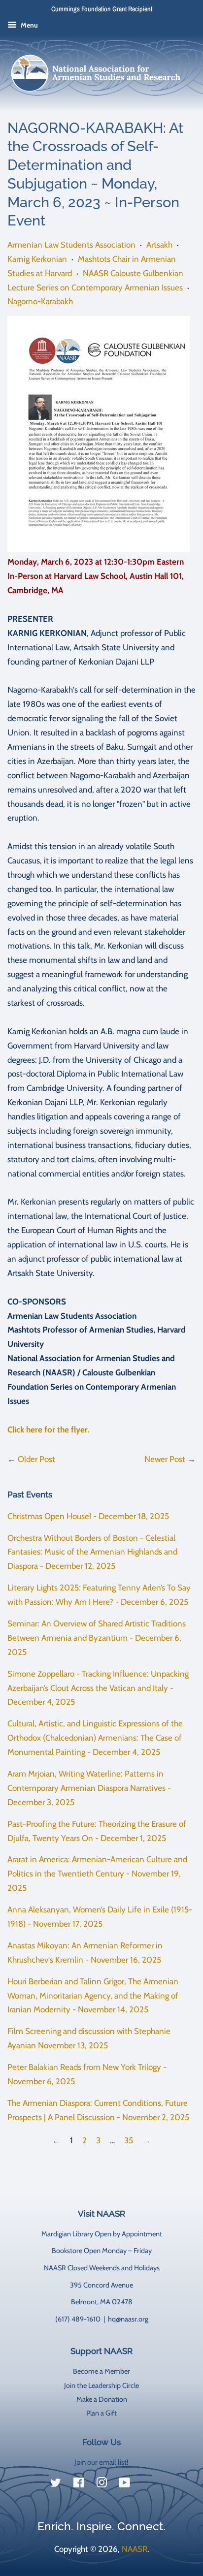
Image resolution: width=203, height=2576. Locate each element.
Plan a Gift (101, 2413)
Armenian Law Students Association (71, 245)
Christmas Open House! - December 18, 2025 (88, 1516)
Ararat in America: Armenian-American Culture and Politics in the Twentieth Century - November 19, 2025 (97, 1874)
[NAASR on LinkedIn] (147, 2485)
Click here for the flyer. (49, 1430)
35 (129, 2140)
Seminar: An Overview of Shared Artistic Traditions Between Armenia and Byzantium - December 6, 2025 (97, 1638)
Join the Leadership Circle (101, 2385)
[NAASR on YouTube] (124, 2484)
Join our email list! (101, 2462)
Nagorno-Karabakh (40, 301)
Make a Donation (102, 2399)
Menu (29, 25)
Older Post (36, 1459)
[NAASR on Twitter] (56, 2484)
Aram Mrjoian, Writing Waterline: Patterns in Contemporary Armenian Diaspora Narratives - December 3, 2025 (89, 1788)
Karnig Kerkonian (37, 259)
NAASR (135, 2549)
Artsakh (159, 245)
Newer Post (165, 1459)
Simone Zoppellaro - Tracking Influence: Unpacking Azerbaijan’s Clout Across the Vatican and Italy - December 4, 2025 (98, 1688)
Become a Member (101, 2371)
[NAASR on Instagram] (101, 2484)
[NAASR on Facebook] (79, 2484)
